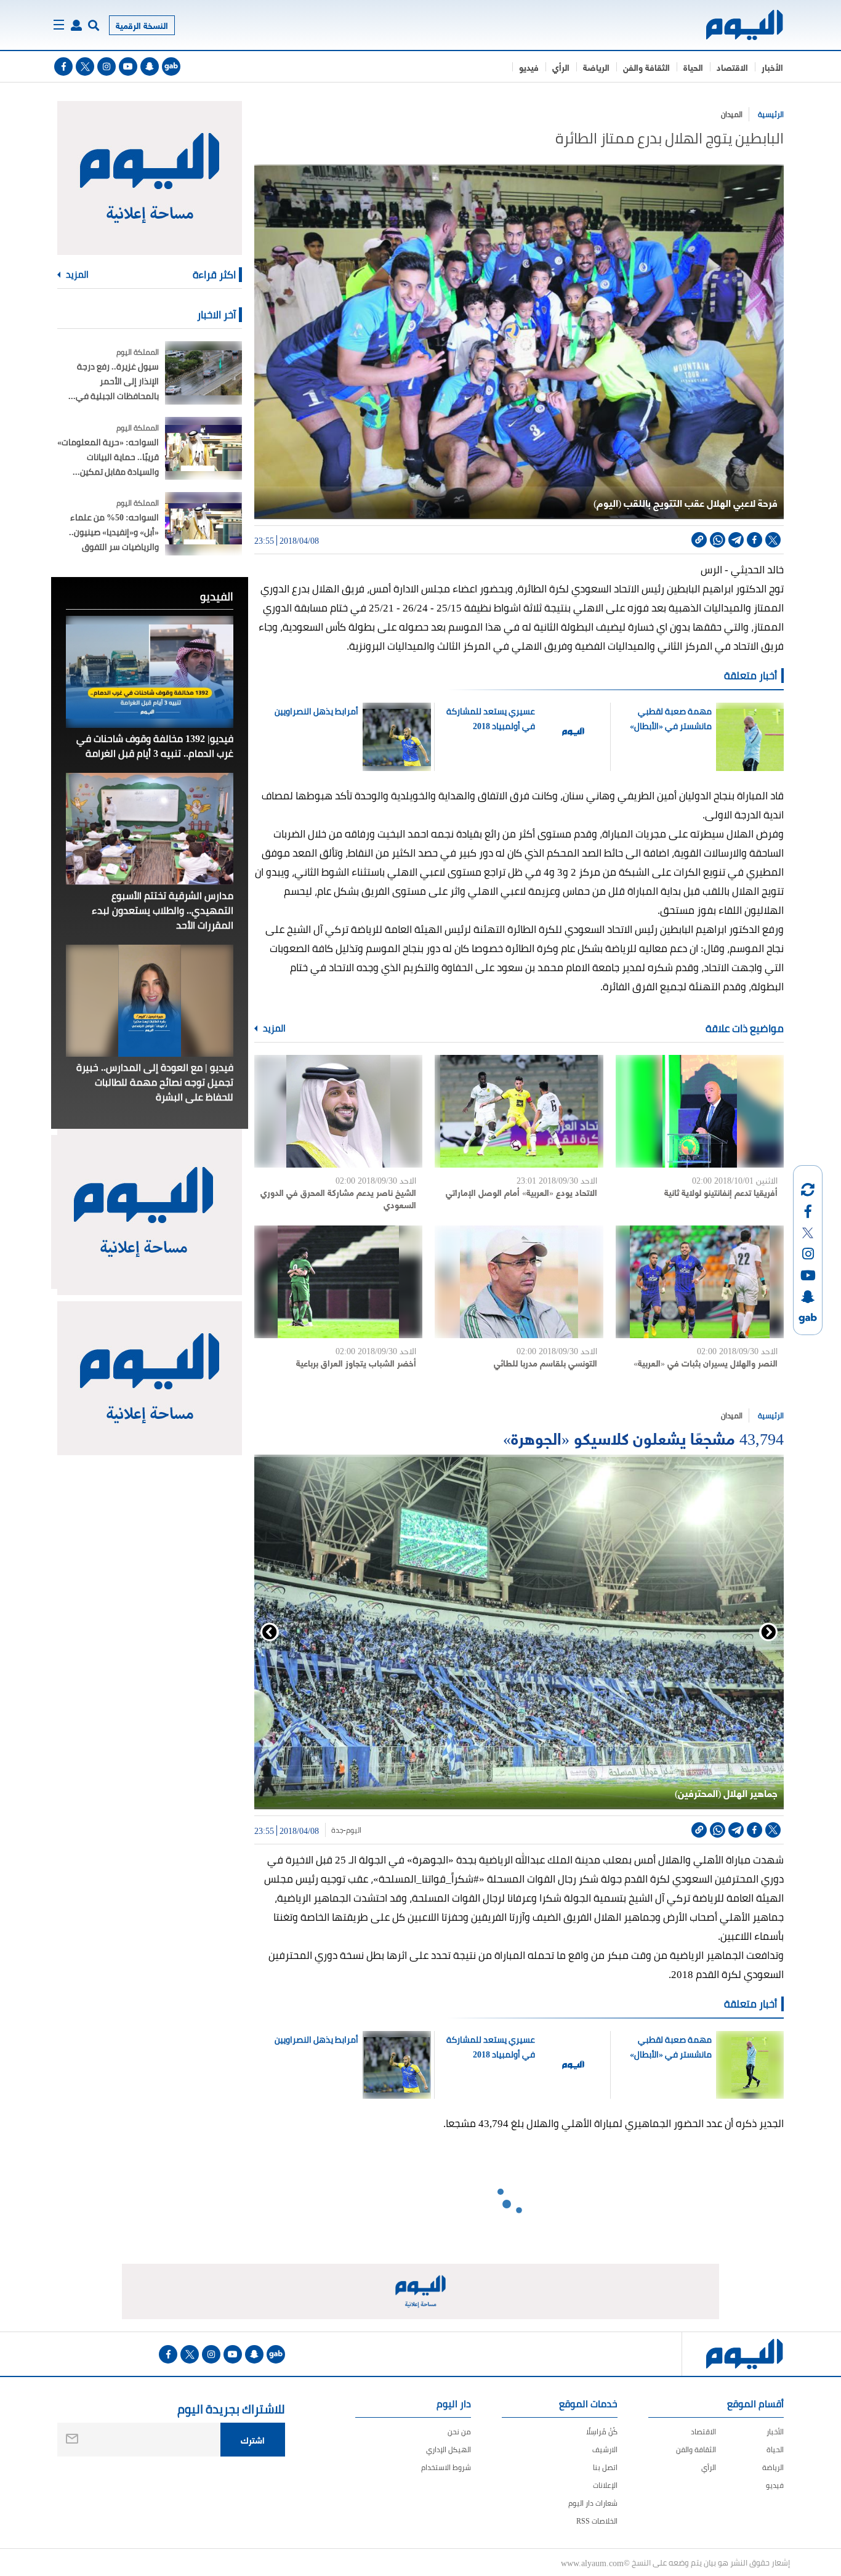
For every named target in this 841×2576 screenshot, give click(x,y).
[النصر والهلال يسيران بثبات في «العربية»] (700, 1282)
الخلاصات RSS (597, 2521)
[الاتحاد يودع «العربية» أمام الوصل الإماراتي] (519, 1111)
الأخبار (772, 67)
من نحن (459, 2432)
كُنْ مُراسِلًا (602, 2432)
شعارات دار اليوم (593, 2503)
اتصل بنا (605, 2467)
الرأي (561, 67)
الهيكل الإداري (449, 2449)
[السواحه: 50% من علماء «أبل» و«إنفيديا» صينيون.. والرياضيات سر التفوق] (203, 524)
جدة (337, 1830)
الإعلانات (605, 2485)
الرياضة (596, 67)
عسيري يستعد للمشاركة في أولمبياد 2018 (491, 719)
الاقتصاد (732, 67)
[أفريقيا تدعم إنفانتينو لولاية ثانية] (700, 1111)
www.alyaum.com (592, 2562)
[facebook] (63, 67)
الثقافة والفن (646, 67)
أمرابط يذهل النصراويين (316, 711)
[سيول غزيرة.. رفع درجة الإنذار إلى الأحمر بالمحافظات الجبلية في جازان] (203, 373)
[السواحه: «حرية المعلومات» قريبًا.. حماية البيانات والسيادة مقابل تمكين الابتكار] (203, 449)
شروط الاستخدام (446, 2467)
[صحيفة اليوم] (734, 25)
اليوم (354, 1830)
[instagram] (107, 67)
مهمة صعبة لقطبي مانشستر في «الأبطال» (670, 719)
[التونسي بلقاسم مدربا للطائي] (519, 1282)
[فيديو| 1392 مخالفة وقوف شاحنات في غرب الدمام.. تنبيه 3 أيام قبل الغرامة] (150, 672)
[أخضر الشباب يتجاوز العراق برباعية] (338, 1282)
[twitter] (85, 67)
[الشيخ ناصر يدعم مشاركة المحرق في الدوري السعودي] (338, 1111)
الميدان (732, 114)
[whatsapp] (718, 540)
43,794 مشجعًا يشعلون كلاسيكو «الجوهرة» (643, 1437)
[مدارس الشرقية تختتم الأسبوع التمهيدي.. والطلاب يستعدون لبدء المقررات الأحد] (150, 829)
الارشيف (605, 2449)
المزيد (273, 1028)
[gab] (171, 67)
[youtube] (128, 67)
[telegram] (736, 540)
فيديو (529, 67)
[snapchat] (150, 67)
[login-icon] (76, 25)
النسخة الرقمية (142, 25)
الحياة (693, 67)
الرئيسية (771, 114)
